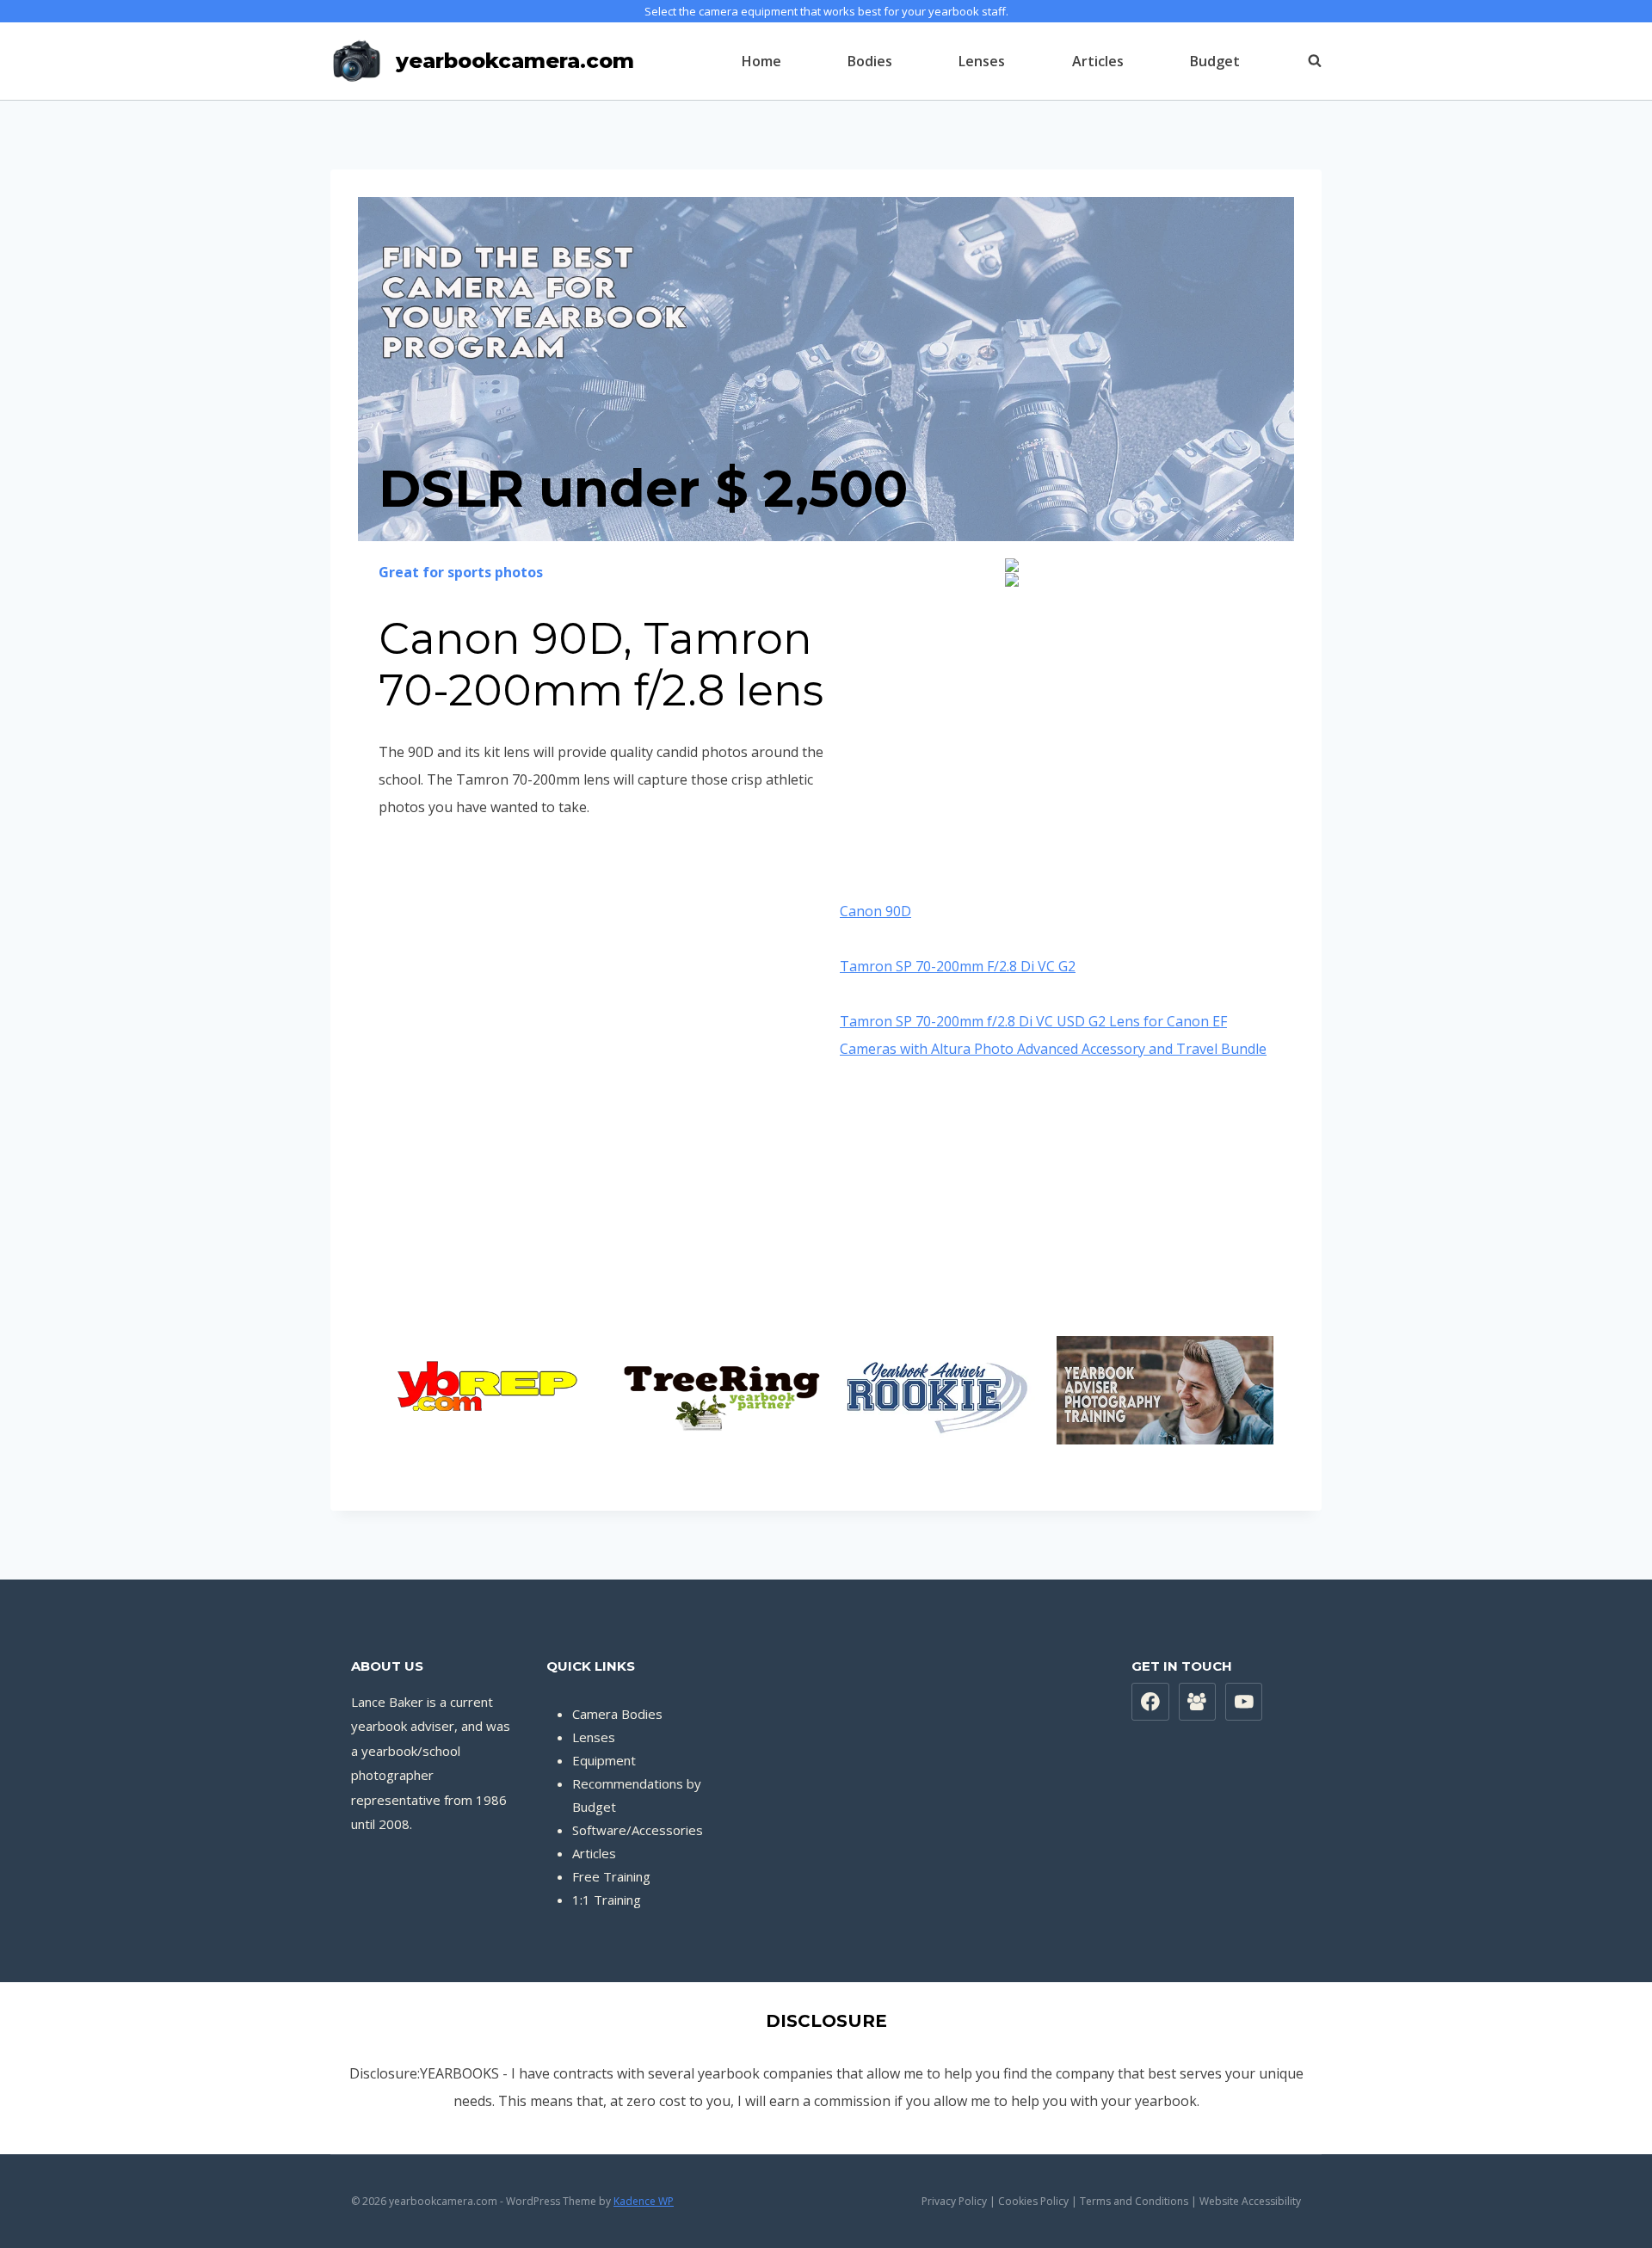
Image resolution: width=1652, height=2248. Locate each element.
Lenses (982, 61)
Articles (1098, 61)
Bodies (870, 61)
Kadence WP (644, 2201)
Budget (1215, 61)
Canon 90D (875, 911)
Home (761, 61)
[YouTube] (1244, 1702)
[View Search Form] (1306, 61)
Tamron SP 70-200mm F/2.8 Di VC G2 (958, 966)
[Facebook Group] (1198, 1702)
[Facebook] (1150, 1702)
